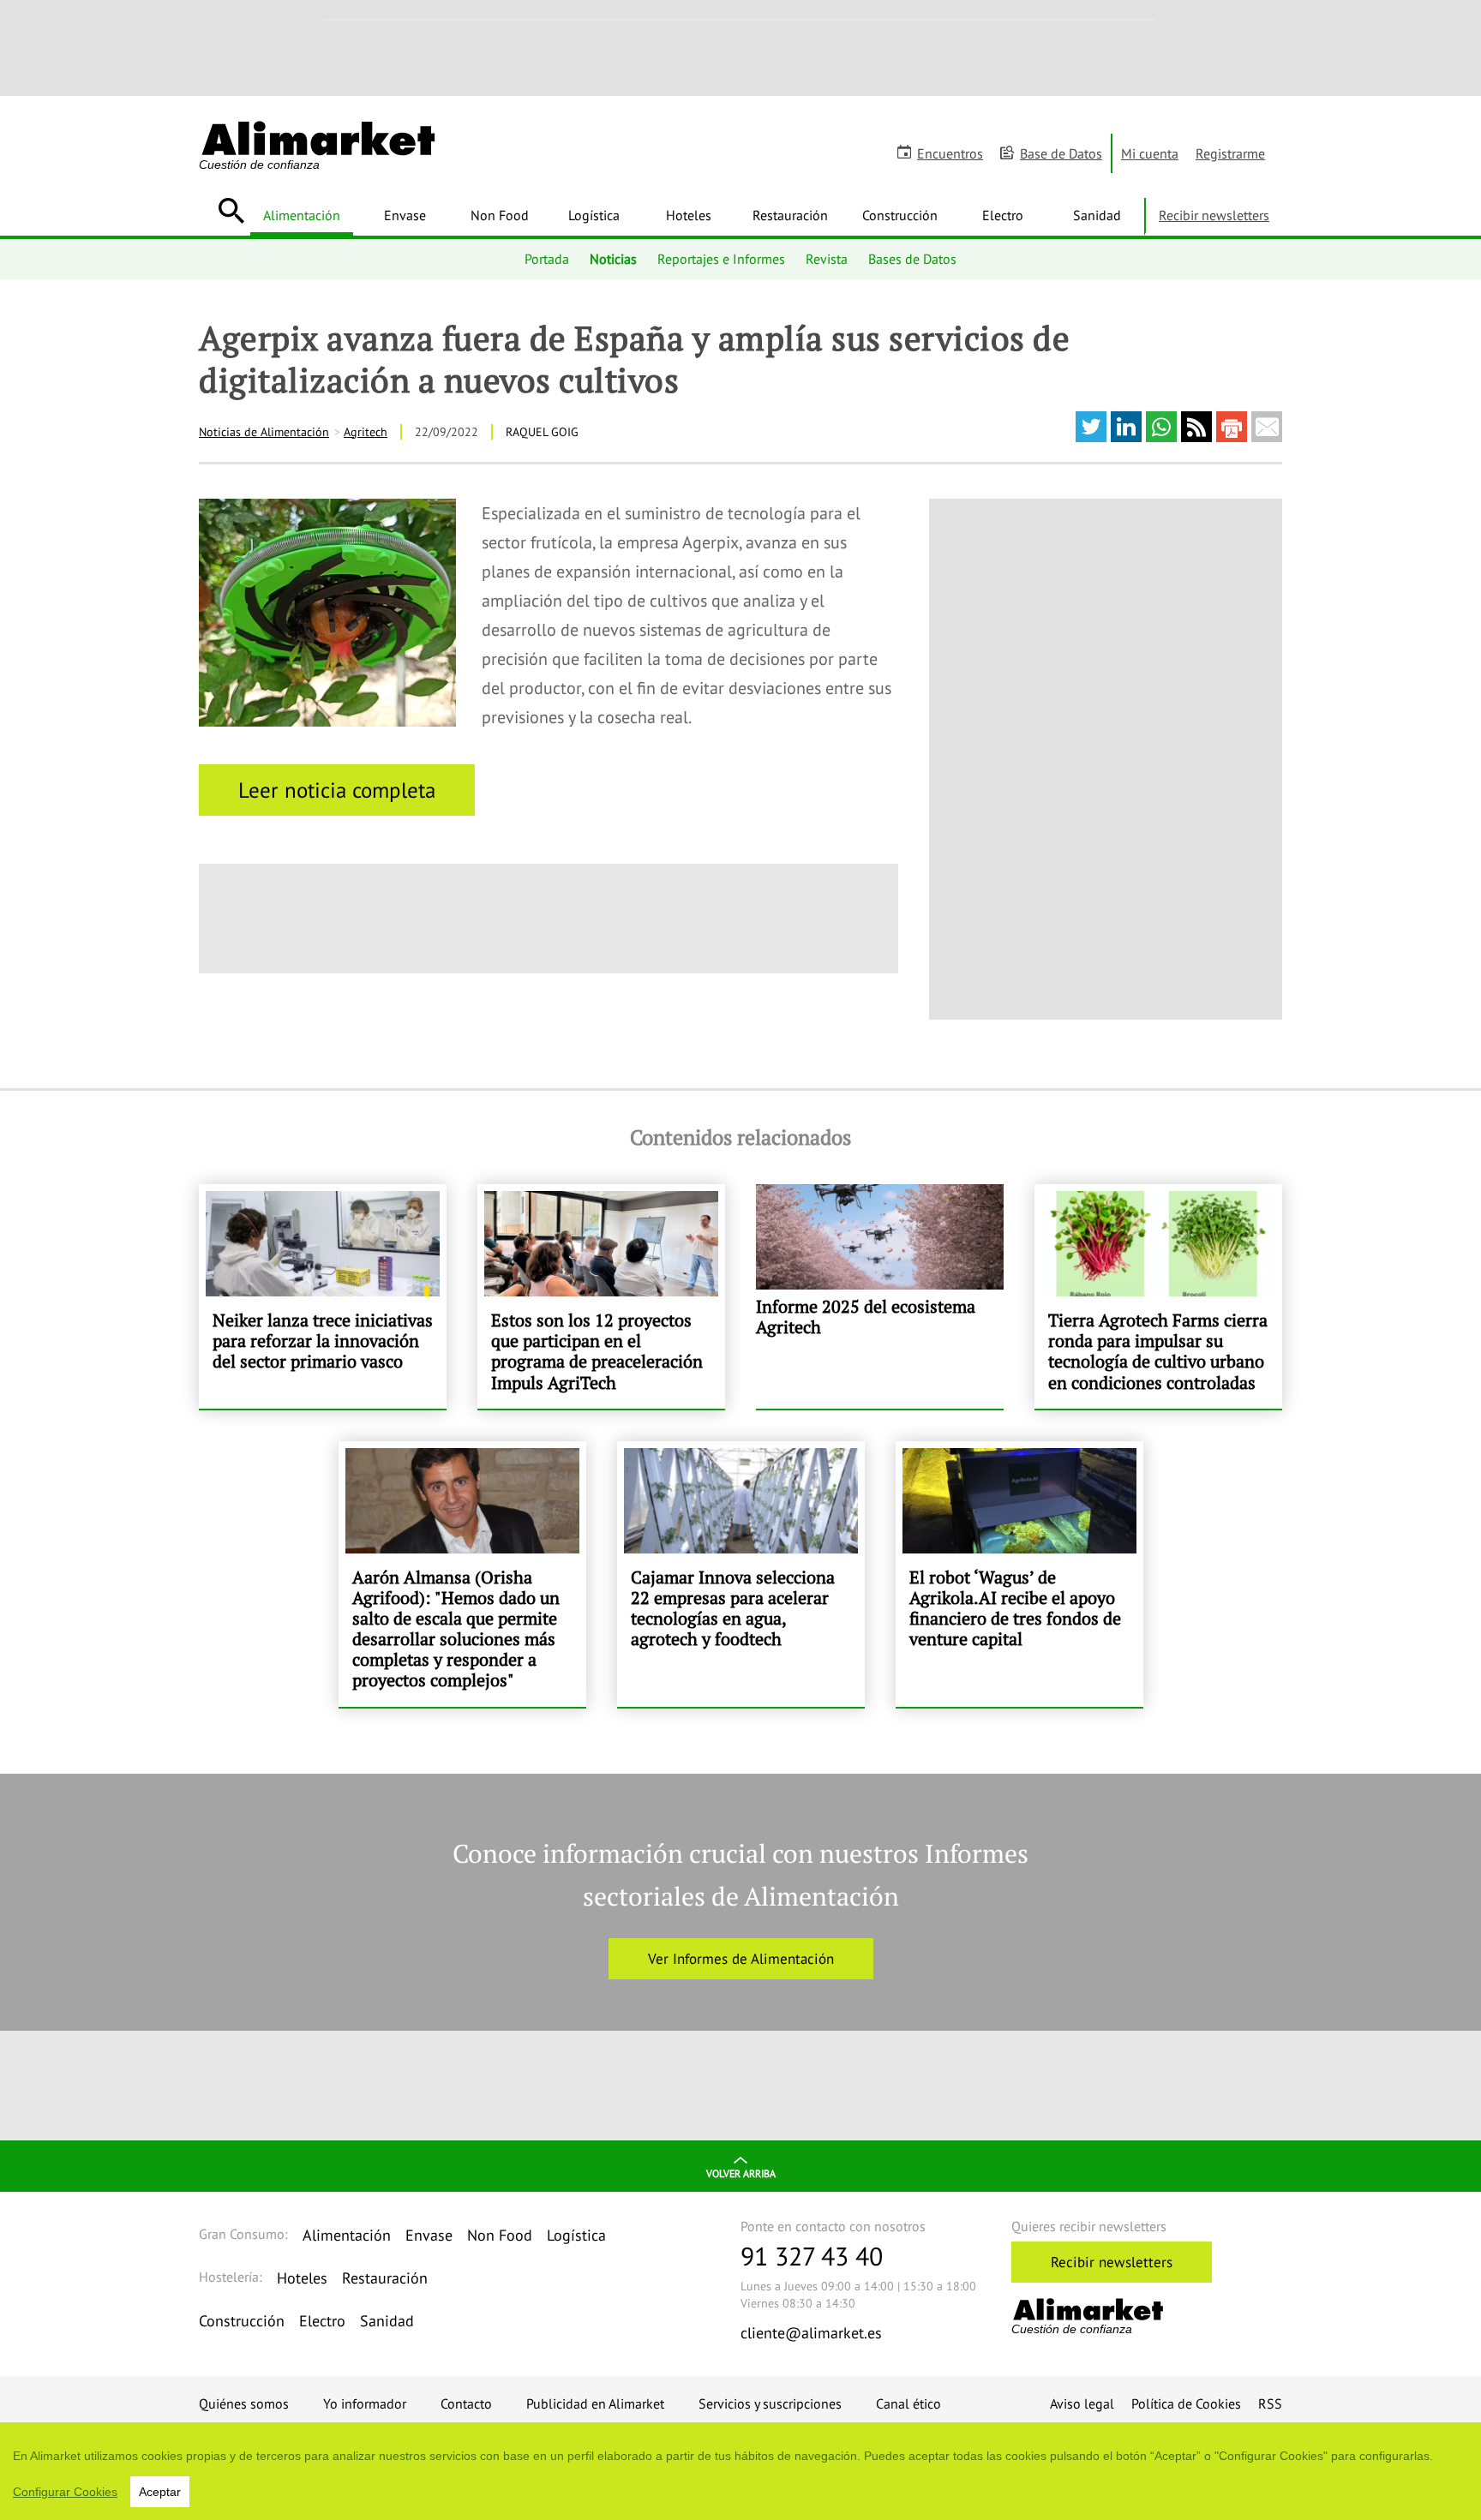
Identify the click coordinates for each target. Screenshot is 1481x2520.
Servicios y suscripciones (770, 2403)
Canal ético (908, 2403)
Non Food (500, 215)
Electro (1003, 215)
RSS (1270, 2403)
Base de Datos (1061, 153)
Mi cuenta (1150, 153)
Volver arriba (741, 2173)
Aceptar (160, 2492)
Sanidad (1097, 215)
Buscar (231, 211)
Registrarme (1230, 153)
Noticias (613, 259)
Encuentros (950, 153)
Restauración (790, 215)
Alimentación (302, 215)
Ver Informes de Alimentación (741, 1959)
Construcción (900, 215)
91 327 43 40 (812, 2256)
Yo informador (365, 2403)
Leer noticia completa (337, 790)
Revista (827, 259)
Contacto (466, 2403)
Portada (547, 259)
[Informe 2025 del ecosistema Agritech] (880, 1296)
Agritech (366, 432)
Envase (405, 215)
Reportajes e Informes (721, 259)
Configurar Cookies (65, 2492)
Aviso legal (1082, 2403)
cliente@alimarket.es (811, 2333)
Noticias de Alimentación (264, 432)
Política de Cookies (1186, 2403)
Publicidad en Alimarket (595, 2403)
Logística (594, 215)
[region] (740, 2471)
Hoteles (689, 215)
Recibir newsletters (1214, 215)
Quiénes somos (244, 2403)
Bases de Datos (912, 259)
